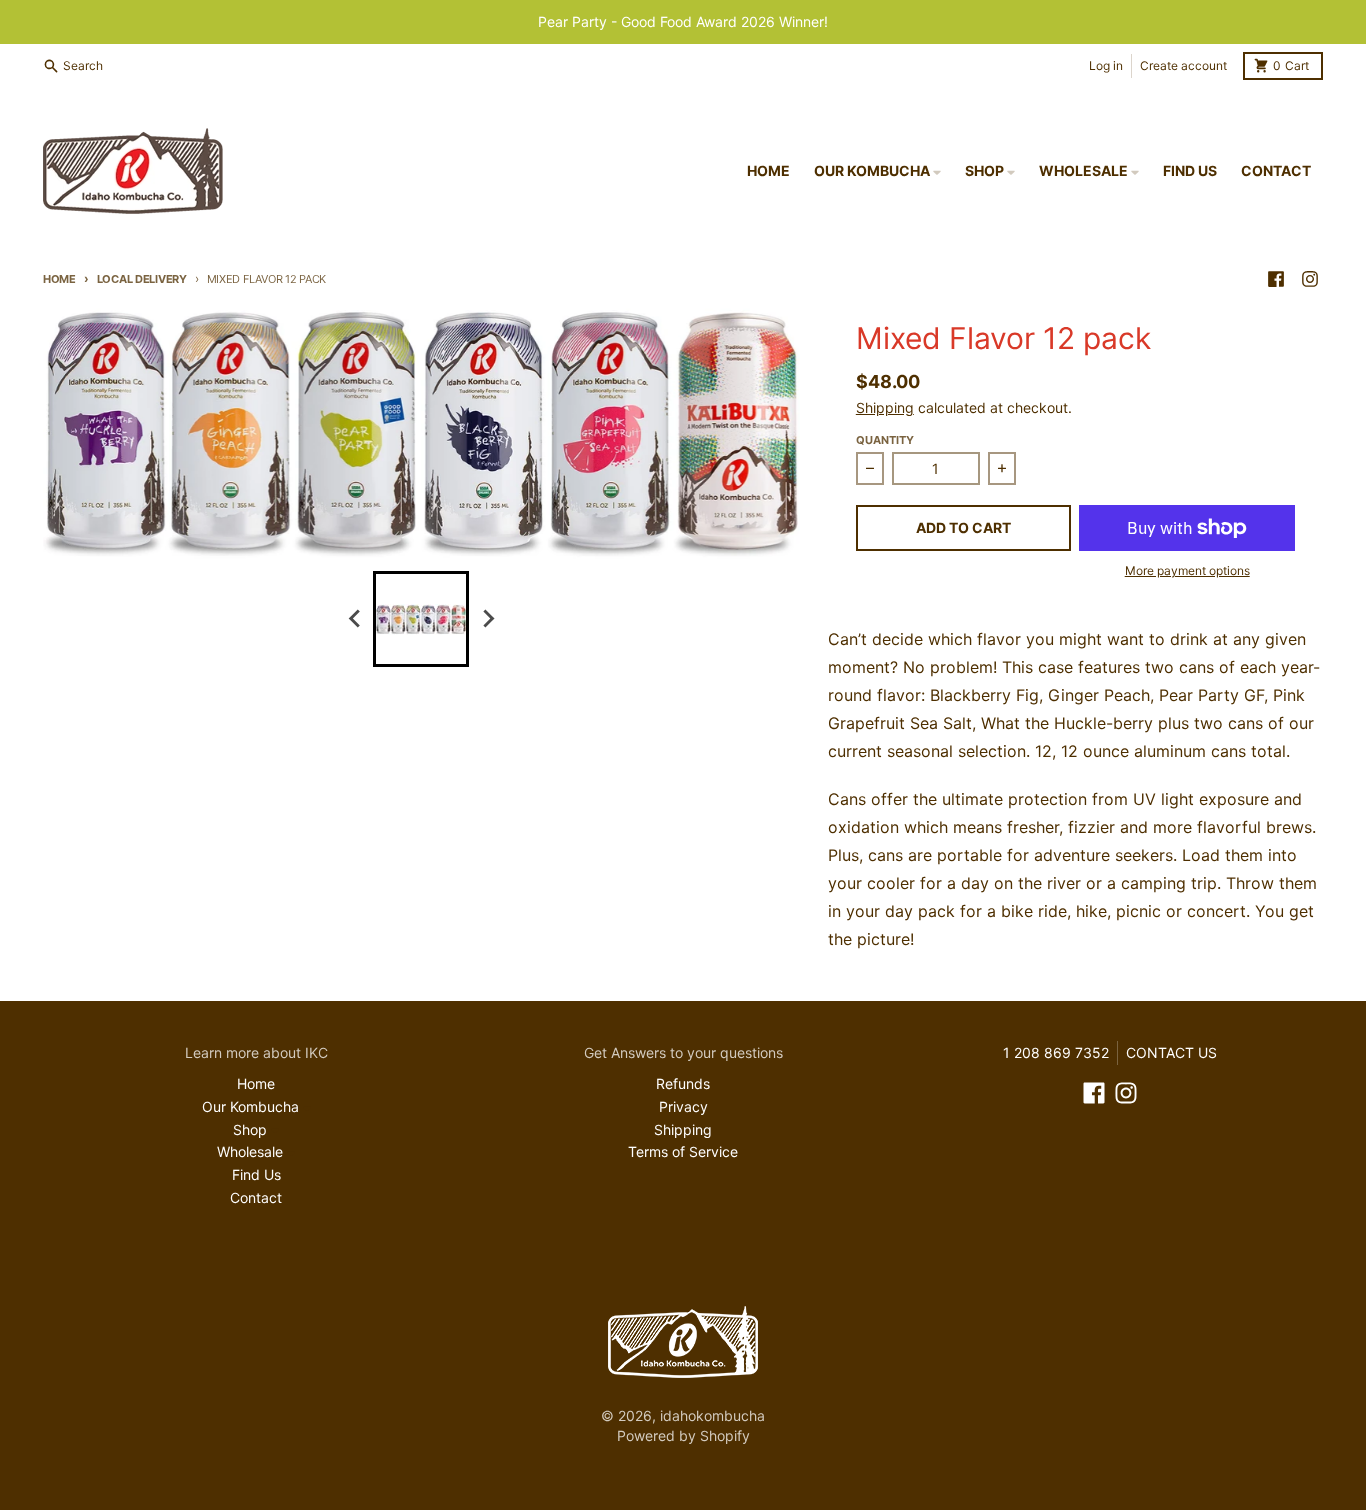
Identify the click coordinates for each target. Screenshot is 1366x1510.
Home (59, 279)
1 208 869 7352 (1056, 1052)
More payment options (1187, 570)
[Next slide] (487, 619)
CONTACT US (1171, 1052)
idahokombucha (712, 1415)
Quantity (885, 440)
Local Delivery (142, 279)
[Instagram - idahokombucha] (1310, 279)
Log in (1106, 65)
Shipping (885, 407)
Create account (1183, 65)
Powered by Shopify (683, 1435)
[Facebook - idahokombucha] (1276, 279)
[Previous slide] (355, 619)
